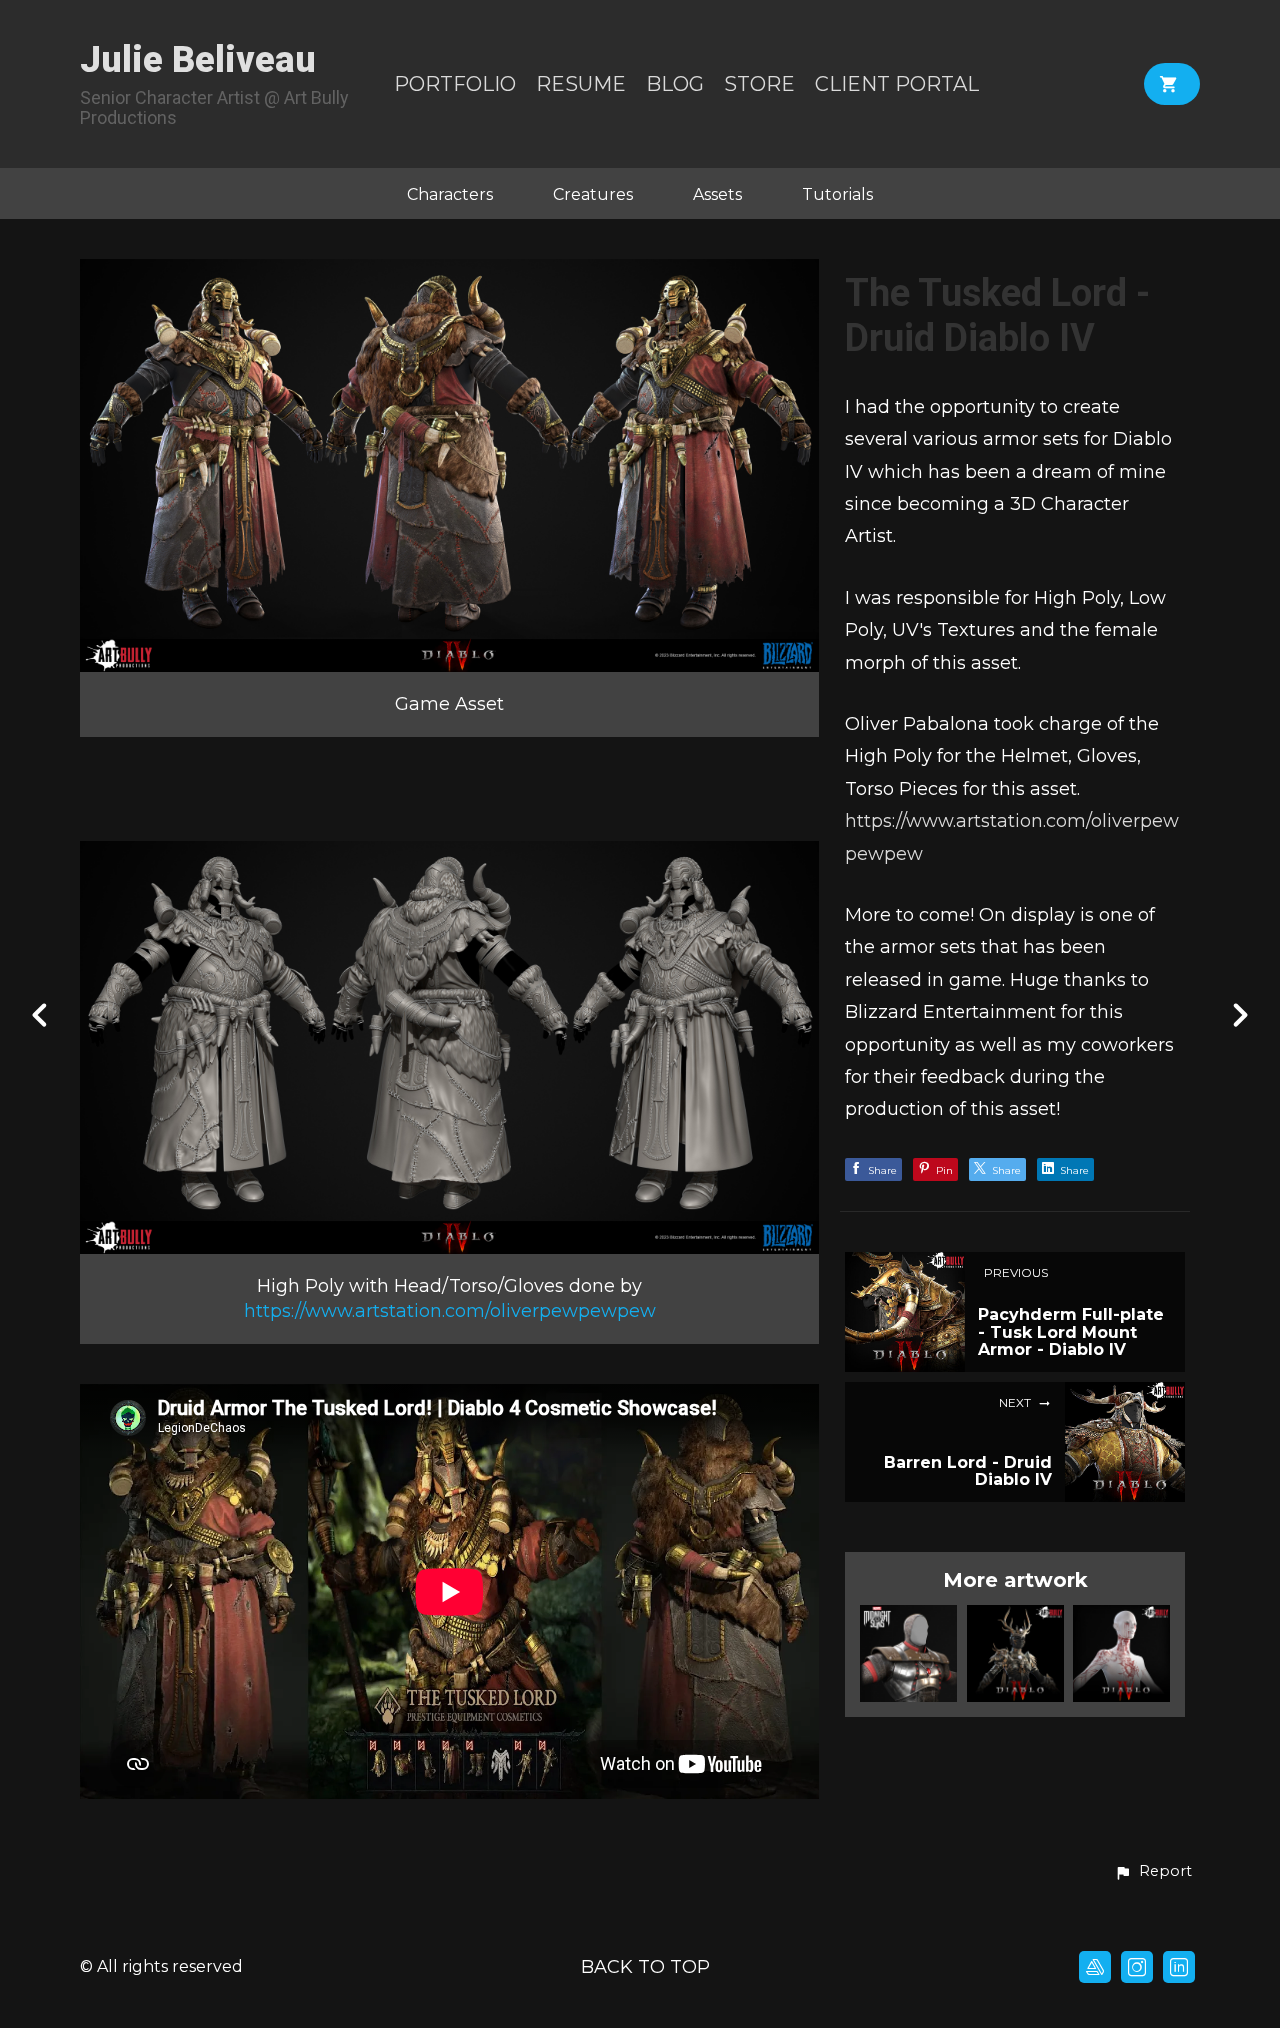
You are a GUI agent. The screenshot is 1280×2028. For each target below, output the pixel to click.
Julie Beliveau (198, 60)
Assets (717, 194)
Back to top (645, 1967)
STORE (759, 84)
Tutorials (837, 194)
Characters (450, 194)
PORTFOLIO (455, 84)
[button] (1153, 1872)
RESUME (581, 84)
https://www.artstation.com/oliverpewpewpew (450, 1311)
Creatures (593, 194)
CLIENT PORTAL (897, 84)
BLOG (675, 84)
